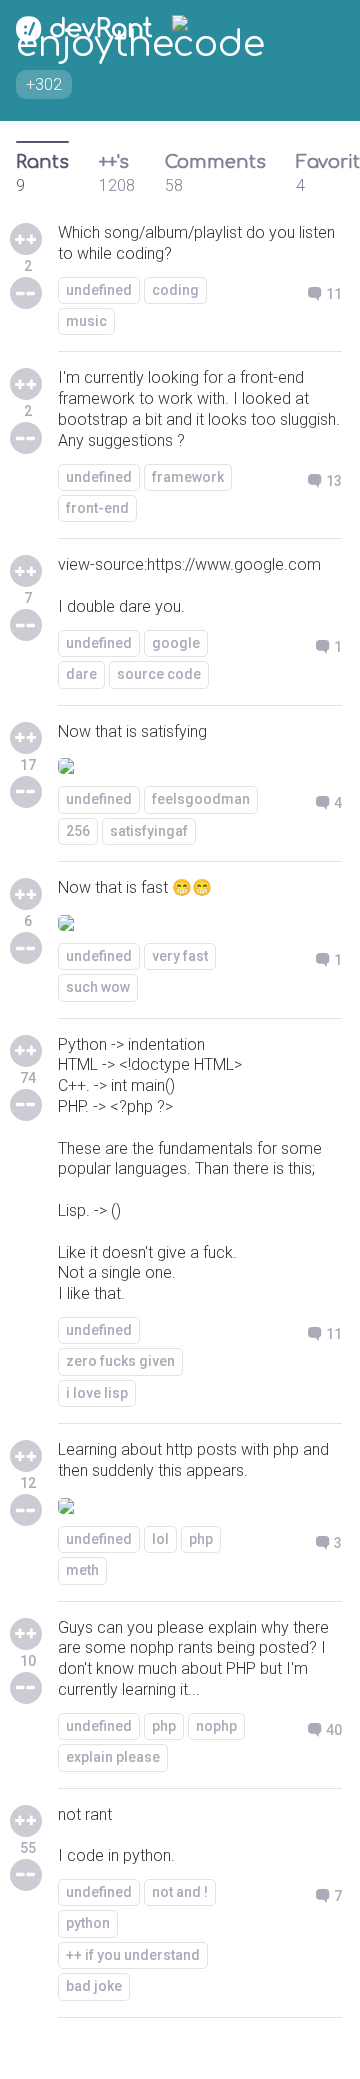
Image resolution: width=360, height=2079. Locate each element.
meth (82, 1570)
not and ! (180, 1892)
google (176, 643)
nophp (216, 1726)
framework (188, 477)
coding (175, 290)
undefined (99, 290)
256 (78, 831)
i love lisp (97, 1393)
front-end (97, 508)
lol (160, 1539)
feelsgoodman (201, 799)
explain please (113, 1757)
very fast (180, 956)
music (86, 321)
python (88, 1923)
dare (81, 674)
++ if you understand (133, 1955)
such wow (98, 987)
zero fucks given (120, 1361)
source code (159, 674)
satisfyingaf (149, 831)
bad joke (94, 1986)
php (201, 1539)
